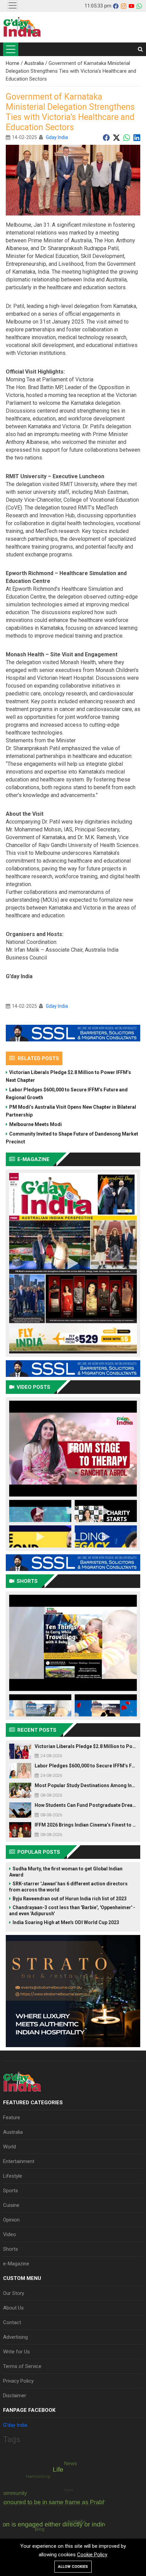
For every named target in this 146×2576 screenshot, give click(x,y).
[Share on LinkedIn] (137, 137)
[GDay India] (22, 27)
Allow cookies (73, 2567)
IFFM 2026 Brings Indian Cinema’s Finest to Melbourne (86, 1825)
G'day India (15, 2425)
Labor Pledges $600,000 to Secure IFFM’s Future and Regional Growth (67, 1094)
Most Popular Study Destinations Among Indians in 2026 (86, 1785)
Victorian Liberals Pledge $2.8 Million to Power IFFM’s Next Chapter (68, 1076)
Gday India (57, 137)
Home (13, 63)
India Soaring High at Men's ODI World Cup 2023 (66, 1922)
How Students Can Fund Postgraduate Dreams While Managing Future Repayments (86, 1805)
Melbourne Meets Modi (35, 1124)
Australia (35, 63)
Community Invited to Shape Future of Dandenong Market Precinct (72, 1138)
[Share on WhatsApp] (127, 137)
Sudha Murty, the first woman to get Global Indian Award (66, 1872)
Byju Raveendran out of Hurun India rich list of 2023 (70, 1899)
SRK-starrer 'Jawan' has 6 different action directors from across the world (68, 1887)
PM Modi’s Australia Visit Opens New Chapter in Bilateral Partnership (71, 1111)
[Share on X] (116, 137)
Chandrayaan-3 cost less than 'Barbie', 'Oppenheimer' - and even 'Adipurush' (72, 1911)
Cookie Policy (92, 2555)
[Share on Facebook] (106, 137)
